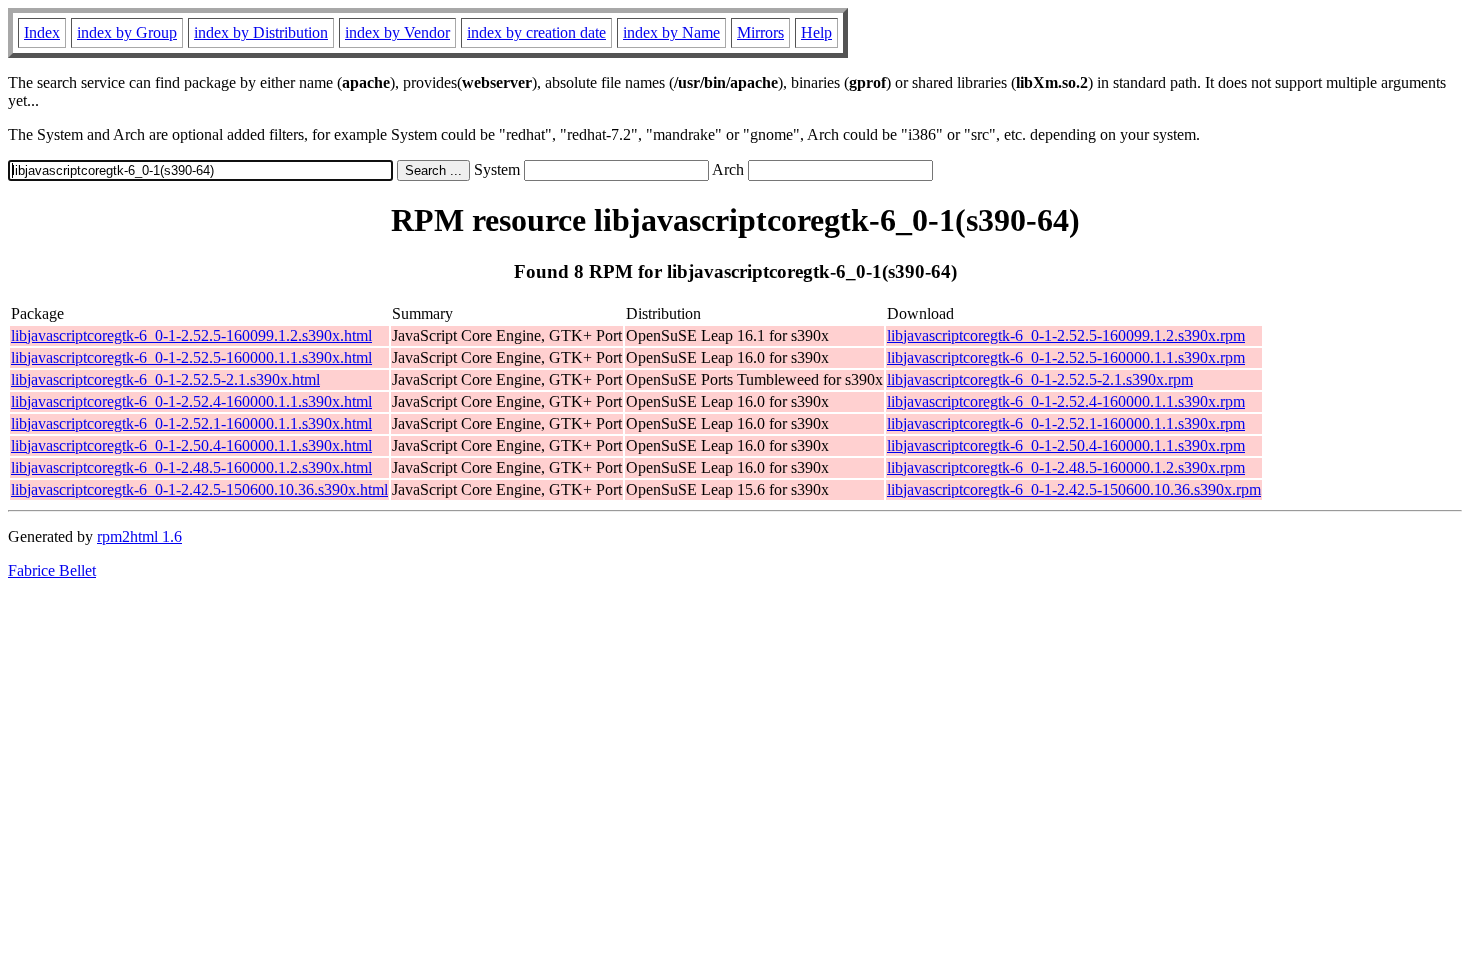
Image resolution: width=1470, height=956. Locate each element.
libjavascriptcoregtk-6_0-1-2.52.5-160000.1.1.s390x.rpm (1066, 357)
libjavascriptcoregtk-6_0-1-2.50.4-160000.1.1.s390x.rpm (1066, 445)
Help (816, 32)
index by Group (127, 32)
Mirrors (760, 32)
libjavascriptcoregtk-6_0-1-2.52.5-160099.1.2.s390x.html (191, 335)
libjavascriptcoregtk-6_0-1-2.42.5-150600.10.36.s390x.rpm (1074, 489)
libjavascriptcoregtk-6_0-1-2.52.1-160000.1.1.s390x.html (191, 423)
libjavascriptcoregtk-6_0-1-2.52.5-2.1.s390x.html (165, 379)
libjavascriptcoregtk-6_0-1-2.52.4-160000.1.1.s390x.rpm (1066, 401)
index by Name (671, 32)
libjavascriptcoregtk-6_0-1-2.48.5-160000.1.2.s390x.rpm (1066, 467)
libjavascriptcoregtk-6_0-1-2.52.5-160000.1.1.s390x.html (191, 357)
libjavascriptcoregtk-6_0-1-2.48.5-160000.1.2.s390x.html (191, 467)
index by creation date (536, 32)
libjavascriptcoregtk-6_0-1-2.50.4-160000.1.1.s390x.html (191, 445)
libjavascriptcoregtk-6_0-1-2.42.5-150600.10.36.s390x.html (199, 489)
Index (42, 32)
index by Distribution (261, 32)
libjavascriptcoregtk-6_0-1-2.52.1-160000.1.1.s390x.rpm (1066, 423)
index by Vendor (397, 32)
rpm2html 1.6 (139, 536)
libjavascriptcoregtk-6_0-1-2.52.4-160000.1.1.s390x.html (191, 401)
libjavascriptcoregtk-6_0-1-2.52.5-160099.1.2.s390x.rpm (1066, 335)
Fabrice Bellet (52, 570)
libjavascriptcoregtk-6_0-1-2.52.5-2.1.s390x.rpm (1040, 379)
